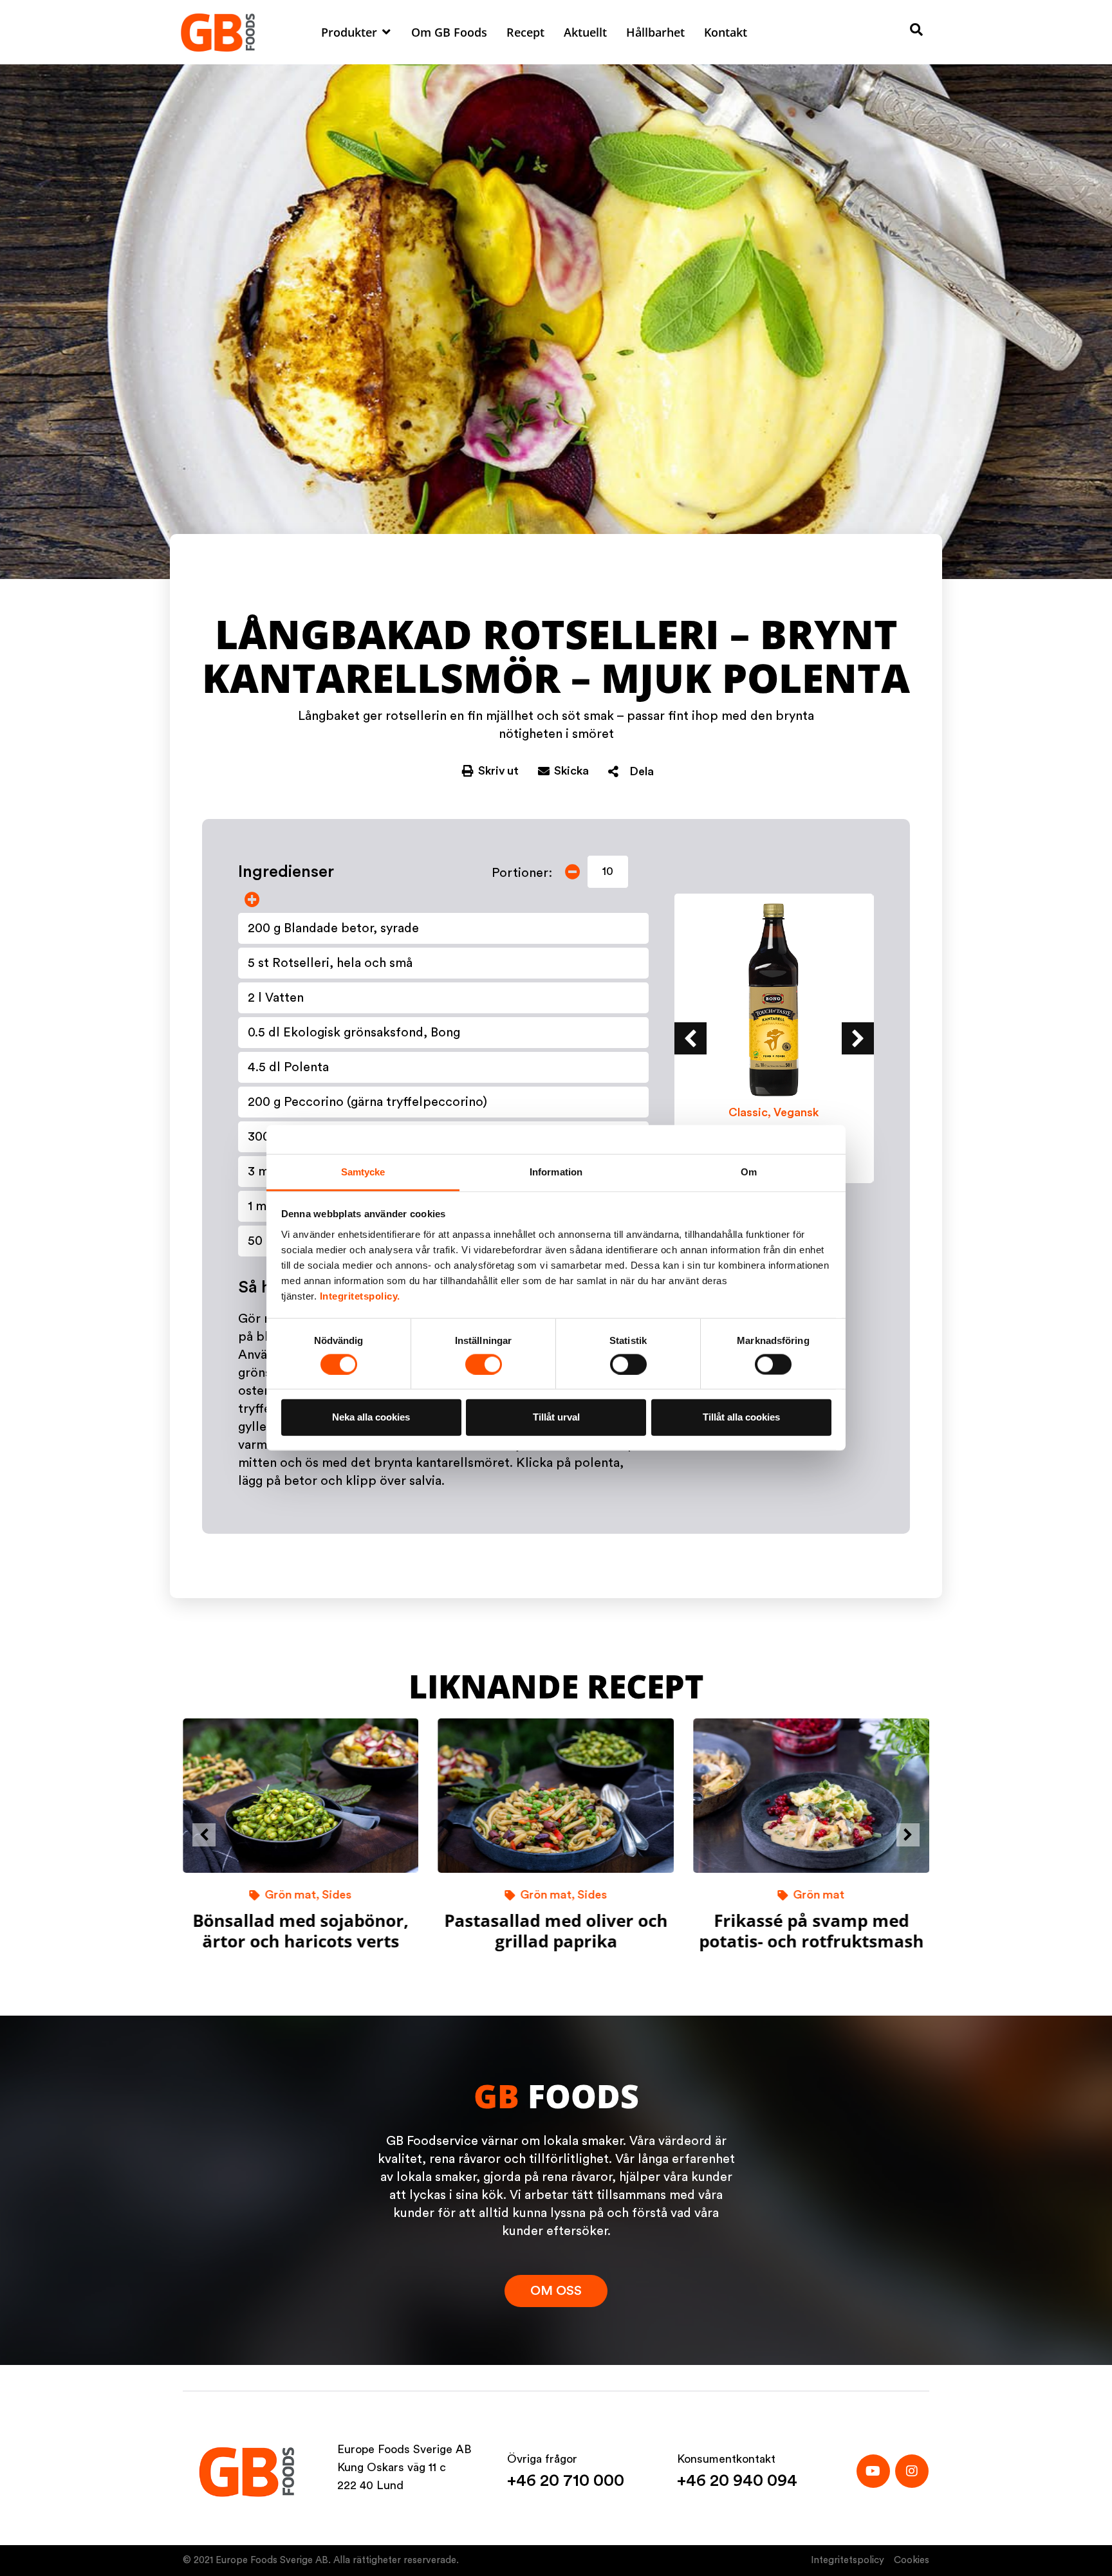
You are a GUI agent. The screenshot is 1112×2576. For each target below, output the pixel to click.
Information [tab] (556, 1172)
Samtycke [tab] (363, 1172)
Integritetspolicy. (360, 1296)
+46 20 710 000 (566, 2481)
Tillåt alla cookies (741, 1417)
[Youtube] (873, 2471)
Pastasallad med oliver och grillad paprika (556, 1930)
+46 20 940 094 (737, 2481)
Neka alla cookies (371, 1417)
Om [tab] (749, 1172)
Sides (337, 1895)
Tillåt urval (556, 1417)
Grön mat (291, 1895)
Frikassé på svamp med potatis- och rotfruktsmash (811, 1930)
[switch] (484, 1365)
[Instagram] (912, 2471)
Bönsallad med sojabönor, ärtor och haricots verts (301, 1930)
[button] (357, 32)
